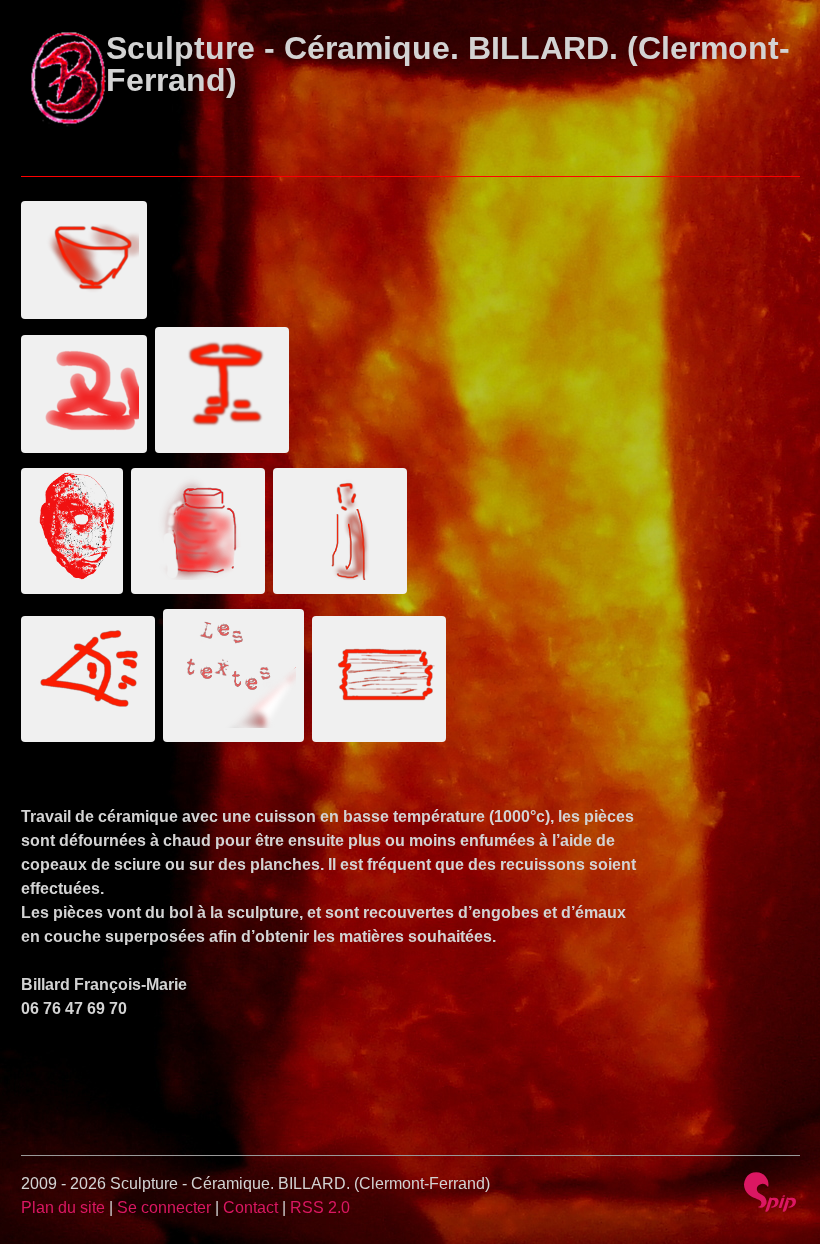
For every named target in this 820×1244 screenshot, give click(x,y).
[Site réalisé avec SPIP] (770, 1192)
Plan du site (63, 1207)
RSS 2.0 (320, 1207)
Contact (250, 1207)
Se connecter (164, 1207)
